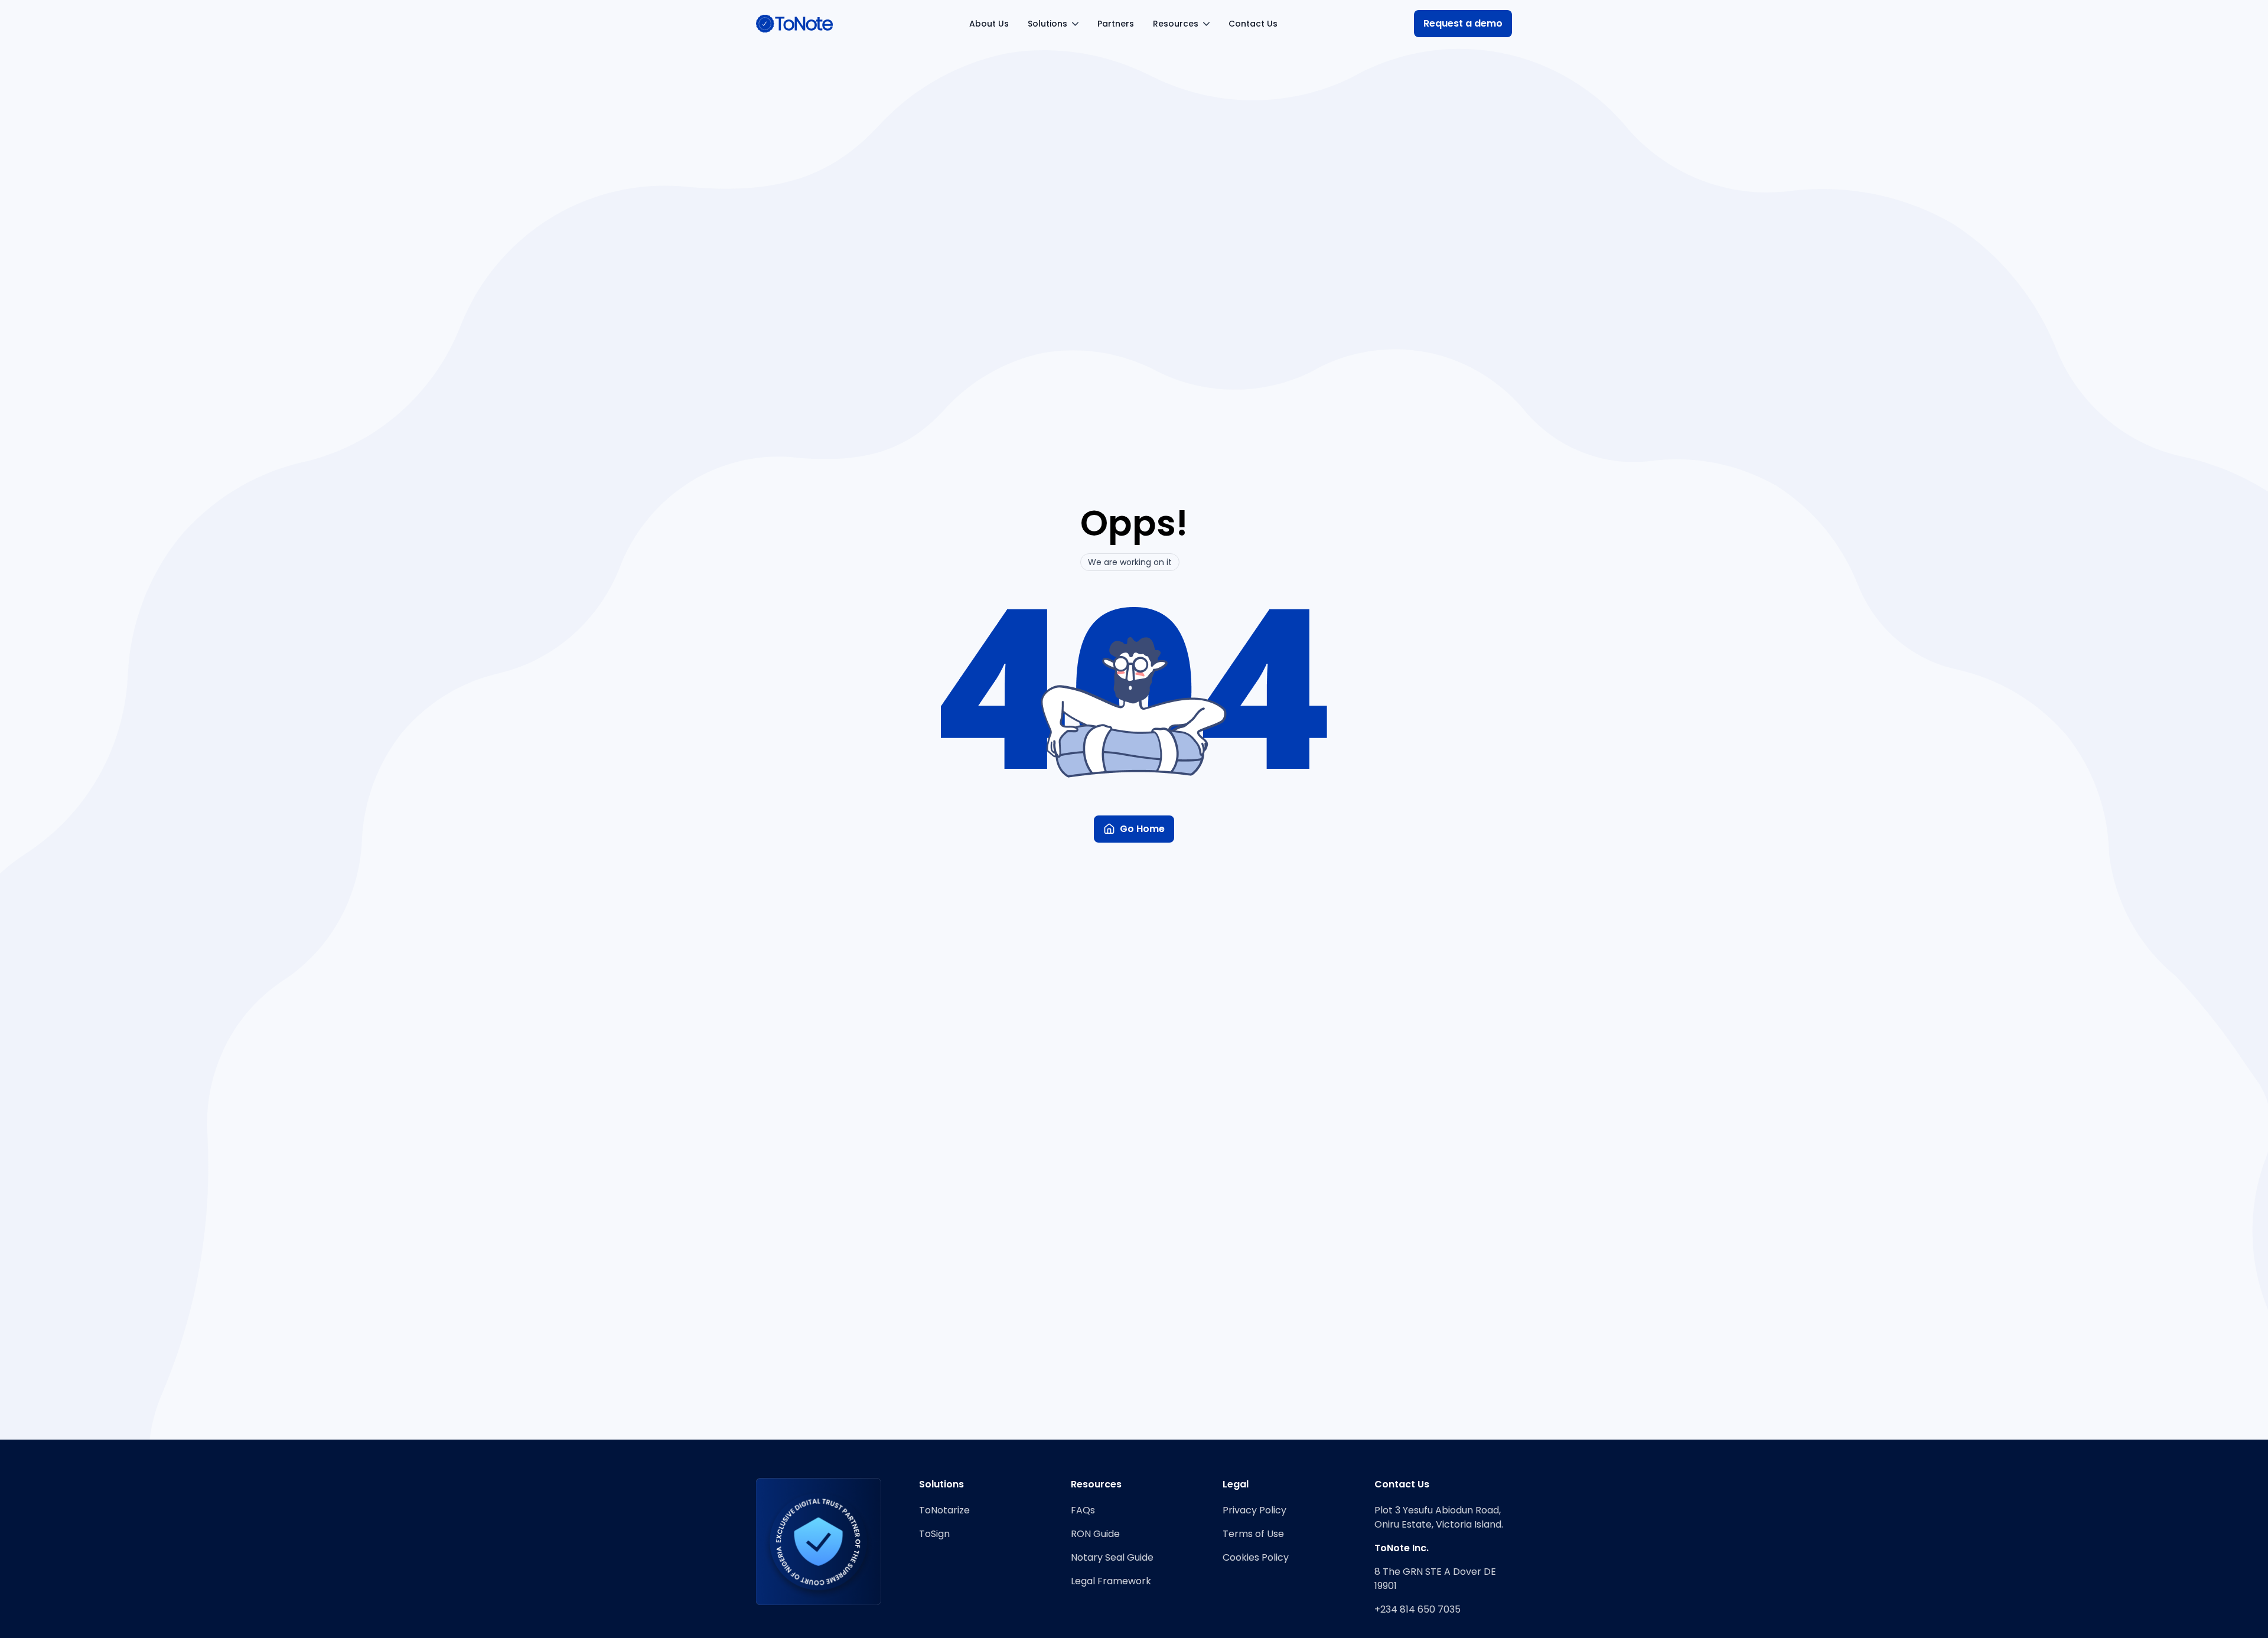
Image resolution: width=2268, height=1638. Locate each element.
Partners (1116, 24)
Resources (1176, 24)
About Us (989, 24)
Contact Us (1253, 24)
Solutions (1047, 24)
